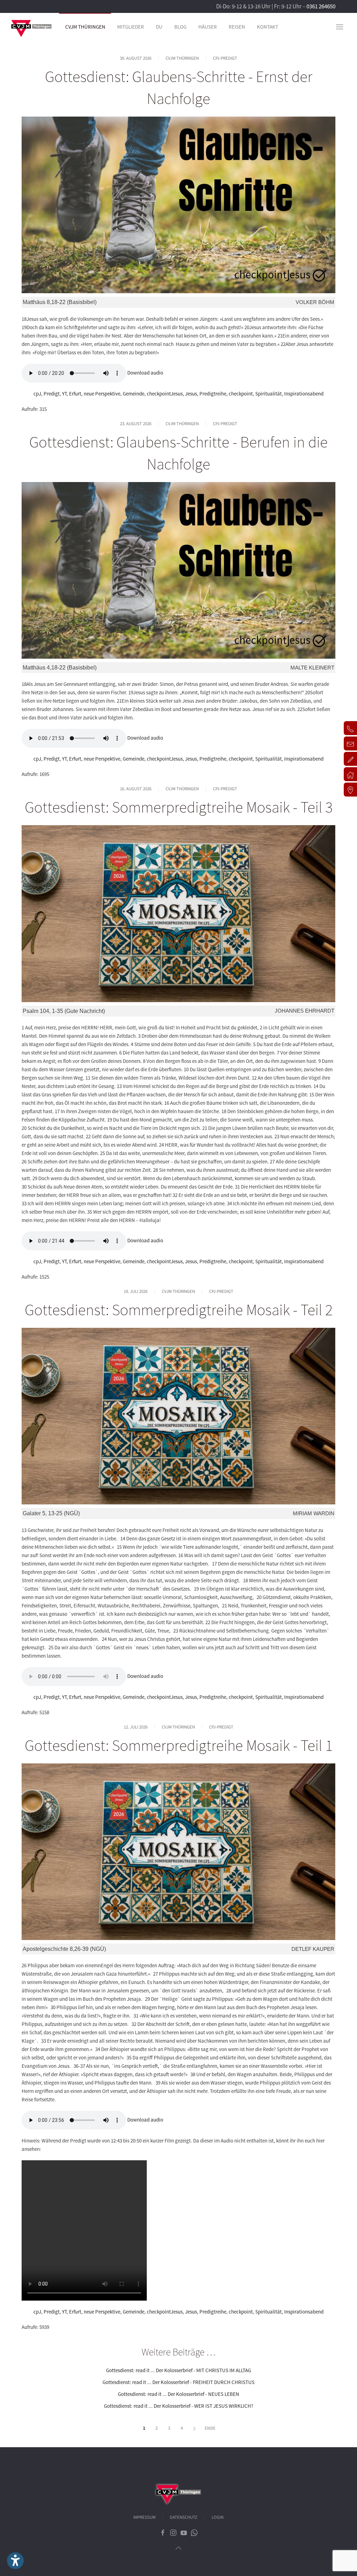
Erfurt (75, 394)
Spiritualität (268, 394)
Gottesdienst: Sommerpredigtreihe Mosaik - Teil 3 (179, 807)
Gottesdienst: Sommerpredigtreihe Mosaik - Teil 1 (179, 1745)
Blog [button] (180, 27)
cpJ (37, 394)
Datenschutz (184, 2517)
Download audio (145, 372)
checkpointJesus (165, 394)
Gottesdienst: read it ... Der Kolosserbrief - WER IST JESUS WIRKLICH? (178, 2406)
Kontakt (268, 27)
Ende (210, 2428)
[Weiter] (195, 2429)
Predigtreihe (213, 394)
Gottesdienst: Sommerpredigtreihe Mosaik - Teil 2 (179, 1310)
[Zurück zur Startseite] (31, 27)
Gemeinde (134, 394)
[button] (340, 27)
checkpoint (241, 394)
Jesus (191, 394)
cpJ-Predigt (225, 58)
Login (218, 2517)
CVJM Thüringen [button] (85, 27)
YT (64, 394)
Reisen (237, 27)
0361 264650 (321, 6)
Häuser (208, 27)
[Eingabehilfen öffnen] (15, 2561)
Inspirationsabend (304, 394)
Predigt (52, 394)
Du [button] (159, 27)
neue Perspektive (102, 394)
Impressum (144, 2517)
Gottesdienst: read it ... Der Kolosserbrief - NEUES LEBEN (178, 2394)
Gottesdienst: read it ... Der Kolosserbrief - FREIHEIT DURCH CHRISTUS (178, 2382)
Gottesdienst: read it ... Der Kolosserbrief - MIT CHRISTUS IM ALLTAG (178, 2370)
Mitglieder (131, 27)
